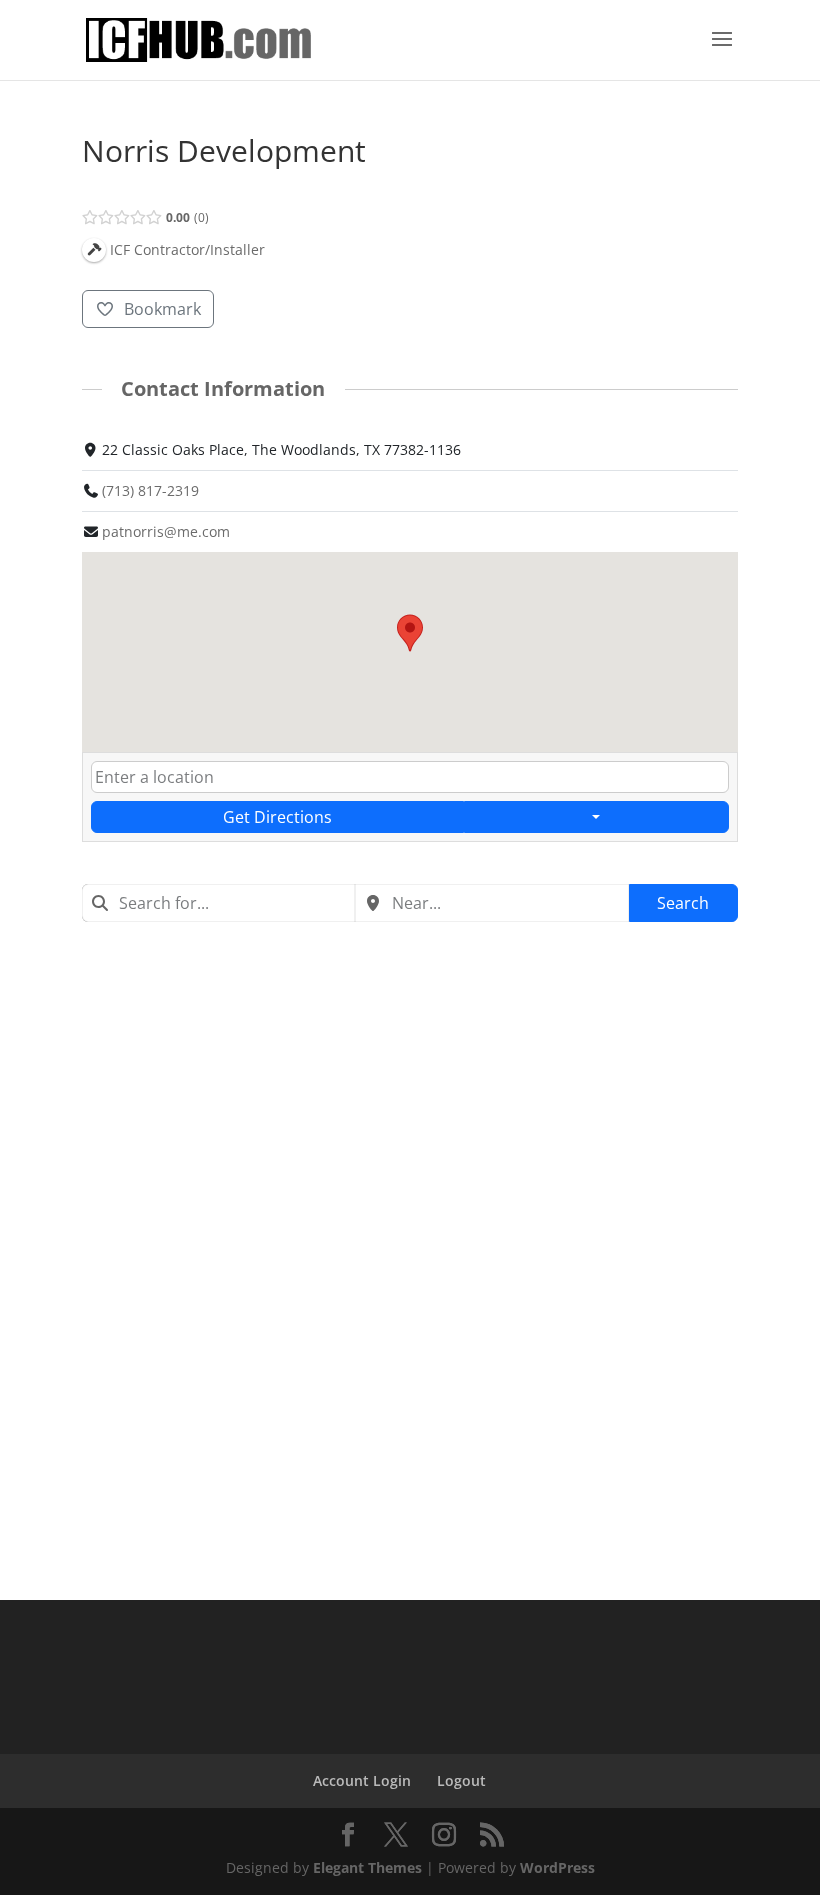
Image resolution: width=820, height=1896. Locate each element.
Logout (461, 1780)
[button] (410, 633)
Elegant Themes (367, 1867)
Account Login (362, 1780)
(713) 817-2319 (150, 490)
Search (683, 903)
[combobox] (218, 903)
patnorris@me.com (166, 531)
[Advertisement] (410, 1092)
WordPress (557, 1867)
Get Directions (277, 817)
